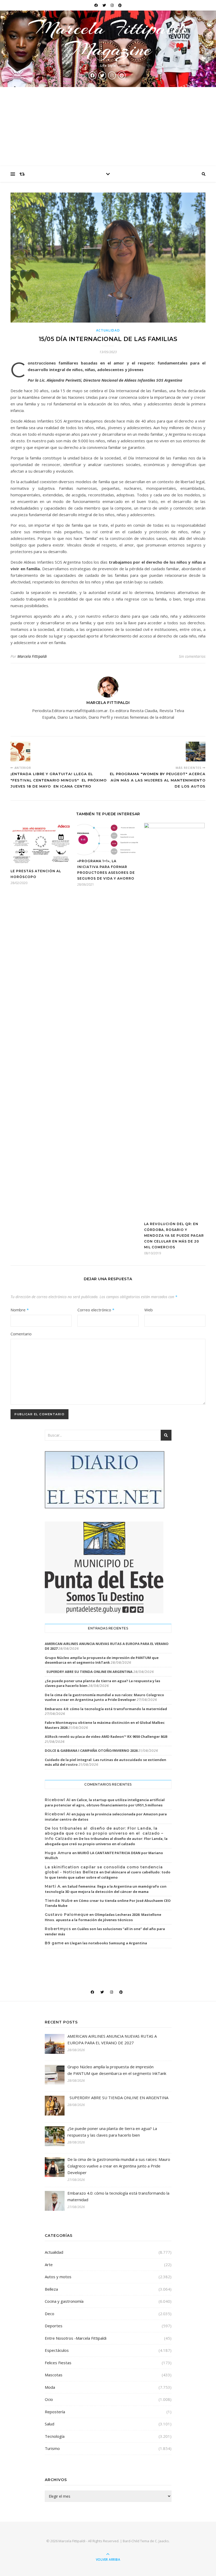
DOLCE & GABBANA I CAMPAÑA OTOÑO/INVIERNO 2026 (91, 1750)
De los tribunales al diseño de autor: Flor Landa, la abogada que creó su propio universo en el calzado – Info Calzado (104, 1833)
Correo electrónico (96, 1310)
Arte (49, 2265)
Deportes (54, 2326)
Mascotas (54, 2375)
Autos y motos (58, 2277)
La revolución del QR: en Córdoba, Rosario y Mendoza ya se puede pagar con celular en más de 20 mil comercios (174, 1236)
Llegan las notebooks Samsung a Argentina (108, 1943)
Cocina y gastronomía (64, 2301)
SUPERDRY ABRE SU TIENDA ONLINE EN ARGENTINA (89, 1672)
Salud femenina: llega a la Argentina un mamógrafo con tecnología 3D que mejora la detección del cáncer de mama (106, 1889)
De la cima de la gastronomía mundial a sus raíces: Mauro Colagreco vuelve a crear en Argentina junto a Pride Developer (104, 1697)
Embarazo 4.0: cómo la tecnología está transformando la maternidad (106, 1709)
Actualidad (108, 330)
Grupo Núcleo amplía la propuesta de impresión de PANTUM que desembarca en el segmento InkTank (102, 1660)
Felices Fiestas (58, 2363)
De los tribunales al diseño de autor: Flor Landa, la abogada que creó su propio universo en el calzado (106, 1841)
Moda (50, 2387)
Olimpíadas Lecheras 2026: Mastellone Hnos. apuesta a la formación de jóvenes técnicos (103, 1917)
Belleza (51, 2289)
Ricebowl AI (58, 1800)
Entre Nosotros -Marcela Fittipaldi (76, 2338)
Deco (50, 2314)
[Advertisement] (108, 127)
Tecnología (55, 2436)
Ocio (49, 2399)
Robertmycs (58, 1929)
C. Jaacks (162, 2541)
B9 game (54, 1943)
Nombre (20, 1310)
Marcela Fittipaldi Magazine (108, 39)
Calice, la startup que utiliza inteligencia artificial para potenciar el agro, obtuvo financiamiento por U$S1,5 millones (105, 1802)
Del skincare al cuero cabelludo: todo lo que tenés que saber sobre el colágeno (108, 1875)
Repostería (55, 2412)
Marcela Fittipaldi (32, 656)
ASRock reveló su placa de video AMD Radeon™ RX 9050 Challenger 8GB (106, 1736)
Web (149, 1310)
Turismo (52, 2448)
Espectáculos (57, 2350)
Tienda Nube (59, 1901)
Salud (50, 2424)
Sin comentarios (192, 656)
